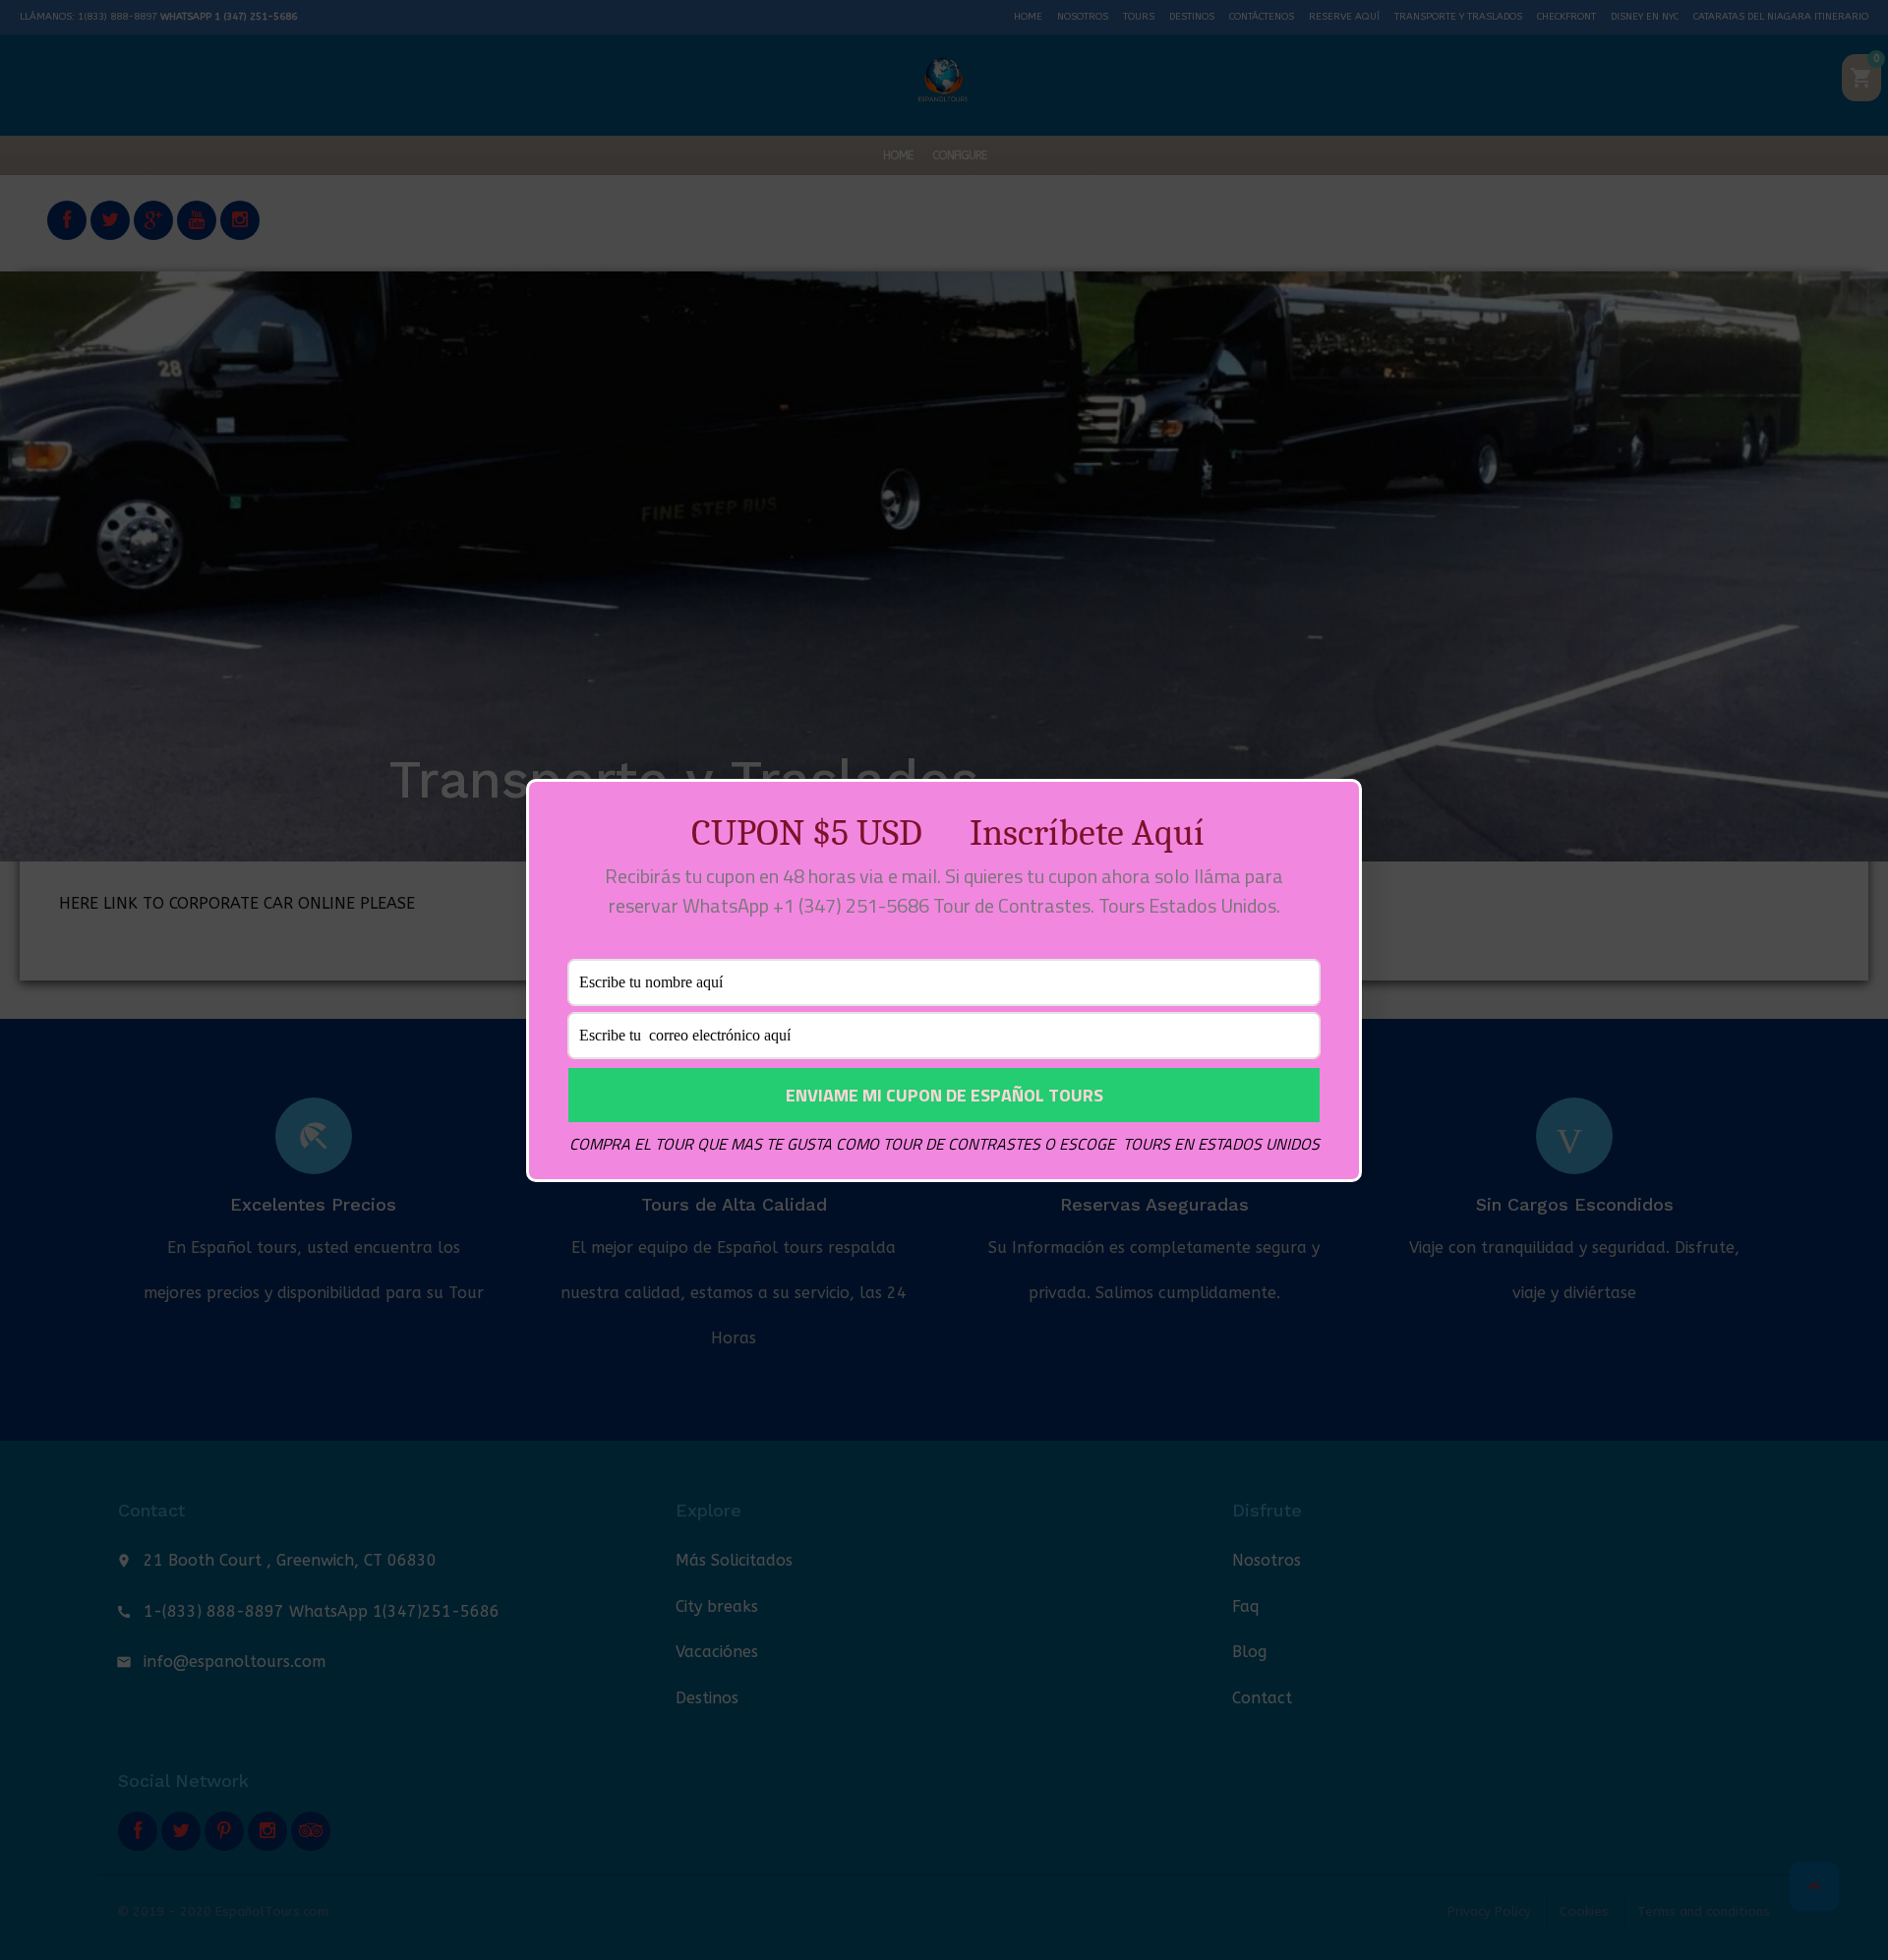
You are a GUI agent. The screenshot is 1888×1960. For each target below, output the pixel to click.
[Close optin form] (1335, 809)
